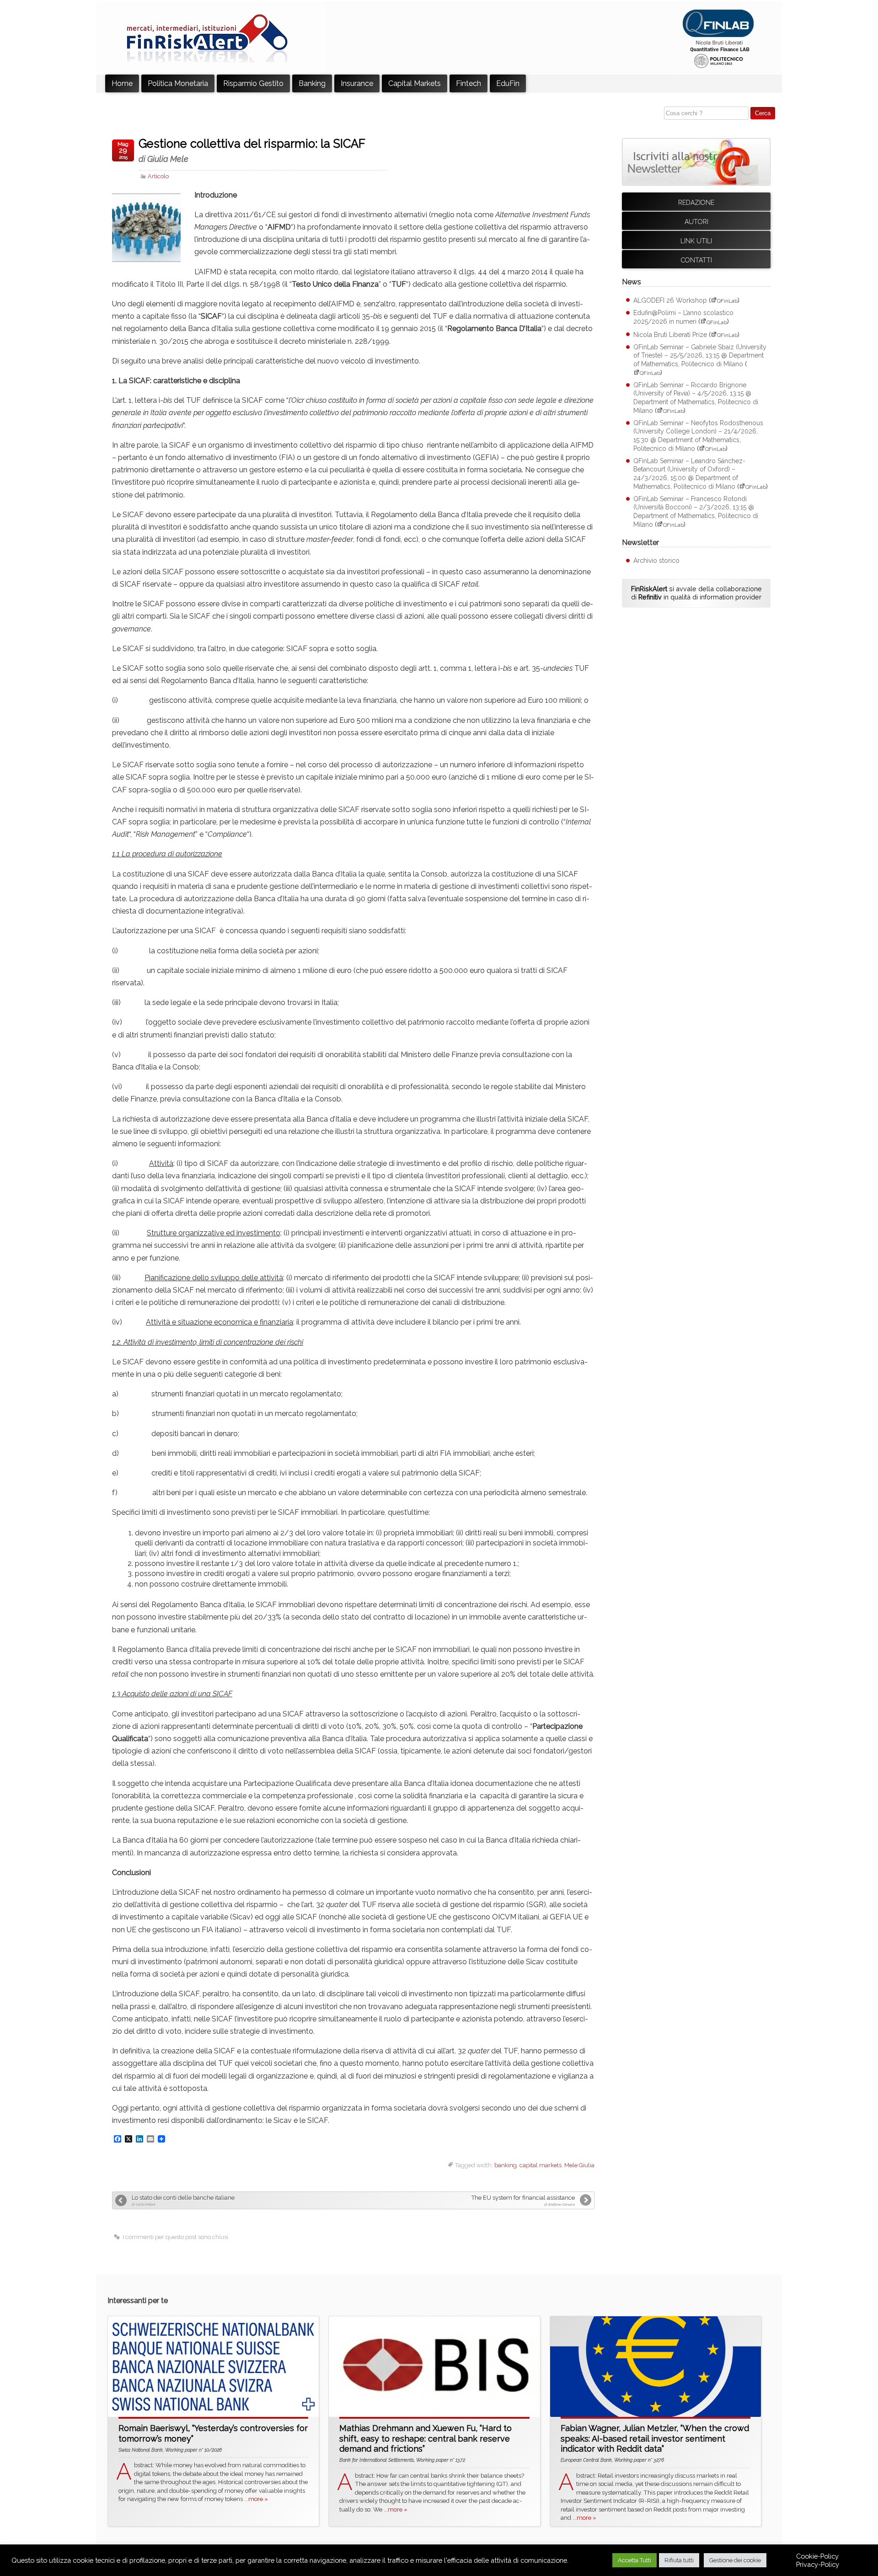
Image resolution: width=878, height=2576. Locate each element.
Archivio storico (656, 561)
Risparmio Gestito (253, 83)
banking (506, 2165)
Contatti (696, 260)
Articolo (158, 176)
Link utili (696, 241)
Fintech (468, 83)
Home (122, 83)
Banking (312, 83)
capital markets (541, 2165)
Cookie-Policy (817, 2556)
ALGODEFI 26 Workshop (670, 300)
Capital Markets (415, 83)
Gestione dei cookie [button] (735, 2560)
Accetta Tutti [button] (634, 2560)
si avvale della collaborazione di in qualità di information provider (696, 593)
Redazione (696, 203)
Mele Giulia (579, 2165)
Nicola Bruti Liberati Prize (670, 335)
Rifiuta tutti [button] (679, 2560)
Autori (696, 222)
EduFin (508, 83)
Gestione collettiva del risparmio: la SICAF (252, 150)
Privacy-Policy (818, 2564)
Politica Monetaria (178, 83)
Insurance (357, 83)
